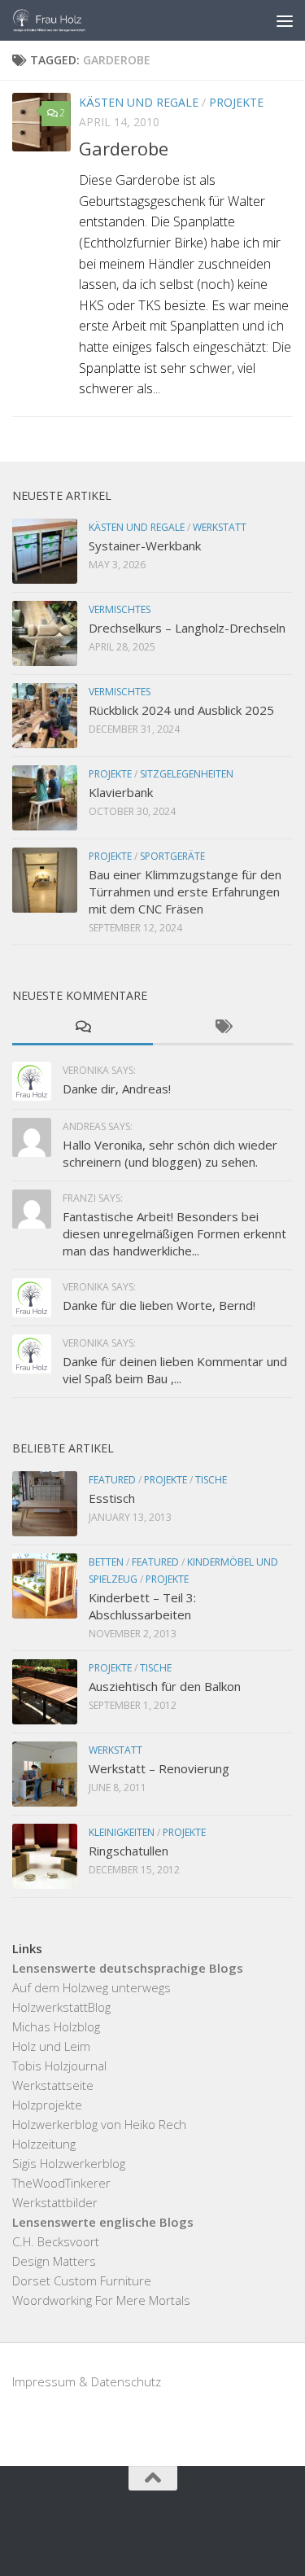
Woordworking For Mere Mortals (101, 2300)
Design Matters (54, 2261)
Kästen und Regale (139, 102)
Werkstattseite (53, 2085)
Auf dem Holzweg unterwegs (91, 1987)
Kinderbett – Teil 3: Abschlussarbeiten (142, 1606)
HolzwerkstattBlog (61, 2007)
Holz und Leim (51, 2046)
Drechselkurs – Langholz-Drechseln (187, 628)
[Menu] (285, 20)
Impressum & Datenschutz (87, 2381)
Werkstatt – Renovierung (159, 1768)
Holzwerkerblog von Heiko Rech (99, 2124)
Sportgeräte (172, 856)
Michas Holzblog (56, 2026)
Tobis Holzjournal (59, 2066)
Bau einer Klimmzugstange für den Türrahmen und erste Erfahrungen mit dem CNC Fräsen (185, 892)
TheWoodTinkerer (61, 2183)
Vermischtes (120, 609)
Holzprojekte (47, 2105)
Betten (106, 1562)
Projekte (236, 102)
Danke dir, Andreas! (117, 1089)
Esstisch (112, 1498)
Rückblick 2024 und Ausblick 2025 (181, 710)
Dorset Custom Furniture (82, 2280)
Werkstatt (220, 527)
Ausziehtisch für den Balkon (165, 1686)
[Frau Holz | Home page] (62, 20)
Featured (112, 1480)
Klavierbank (121, 792)
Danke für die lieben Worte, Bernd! (159, 1305)
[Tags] (223, 1028)
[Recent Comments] (83, 1028)
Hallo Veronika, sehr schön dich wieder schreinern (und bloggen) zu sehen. (170, 1153)
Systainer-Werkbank (145, 545)
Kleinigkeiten (122, 1832)
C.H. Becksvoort (56, 2241)
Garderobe (124, 148)
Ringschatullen (129, 1851)
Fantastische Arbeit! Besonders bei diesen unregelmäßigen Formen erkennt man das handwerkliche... (174, 1233)
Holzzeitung (44, 2144)
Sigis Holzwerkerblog (69, 2163)
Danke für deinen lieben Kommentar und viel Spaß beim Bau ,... (175, 1370)
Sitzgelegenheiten (187, 774)
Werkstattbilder (55, 2202)
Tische (211, 1480)
